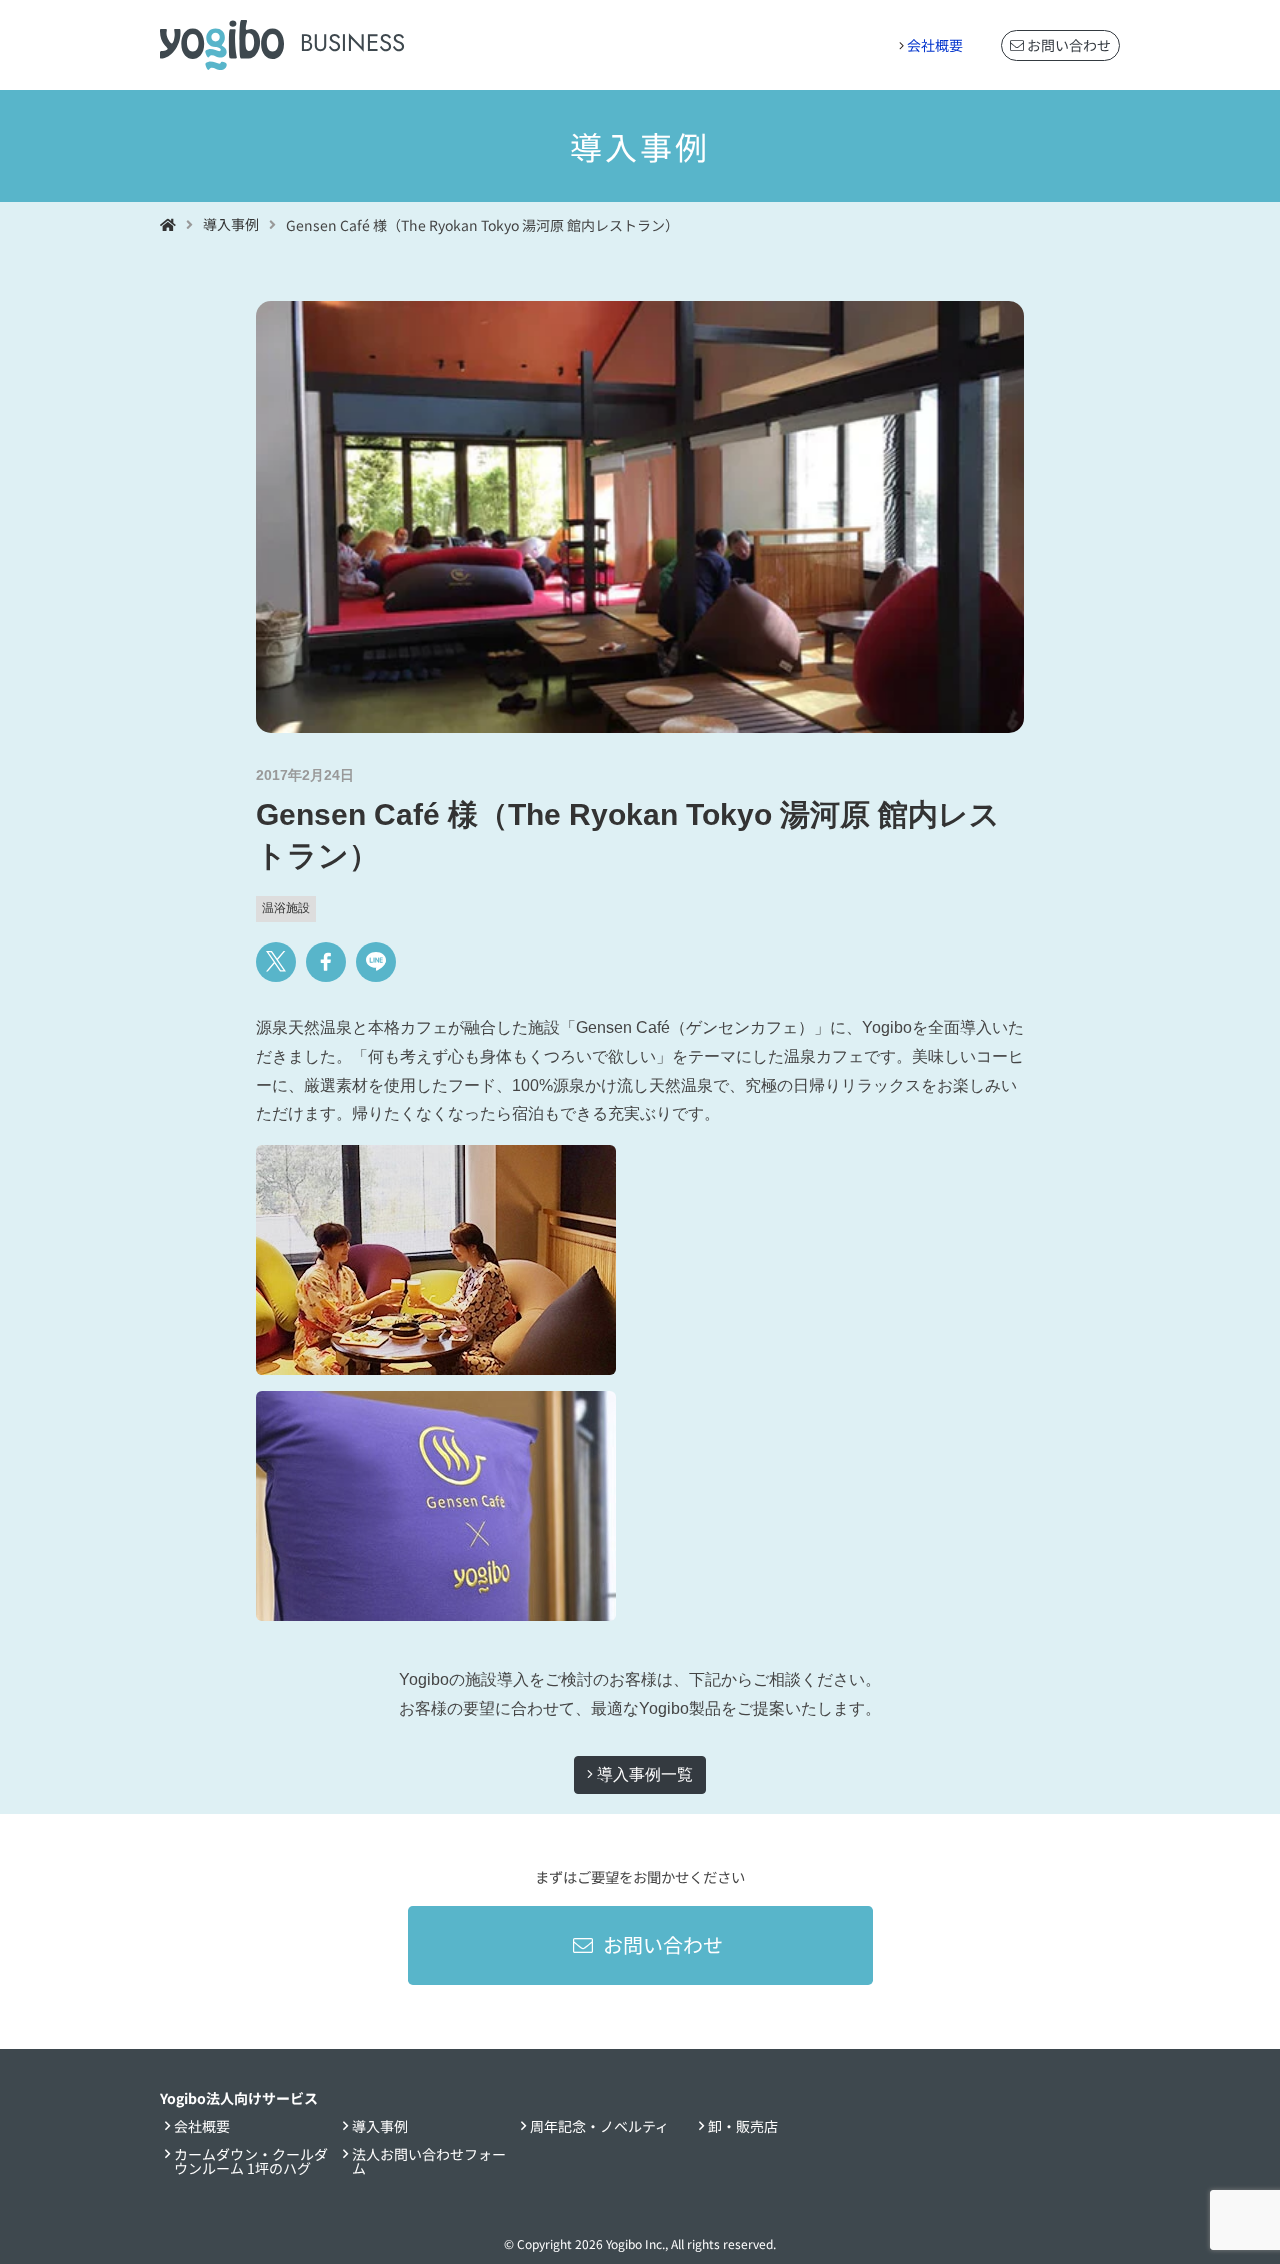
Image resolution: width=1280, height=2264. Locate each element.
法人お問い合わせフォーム (429, 2161)
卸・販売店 (743, 2126)
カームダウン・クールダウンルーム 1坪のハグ (251, 2161)
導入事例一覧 (643, 1774)
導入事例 (380, 2126)
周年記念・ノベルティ (599, 2126)
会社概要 (935, 45)
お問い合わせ (1067, 45)
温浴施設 (286, 908)
